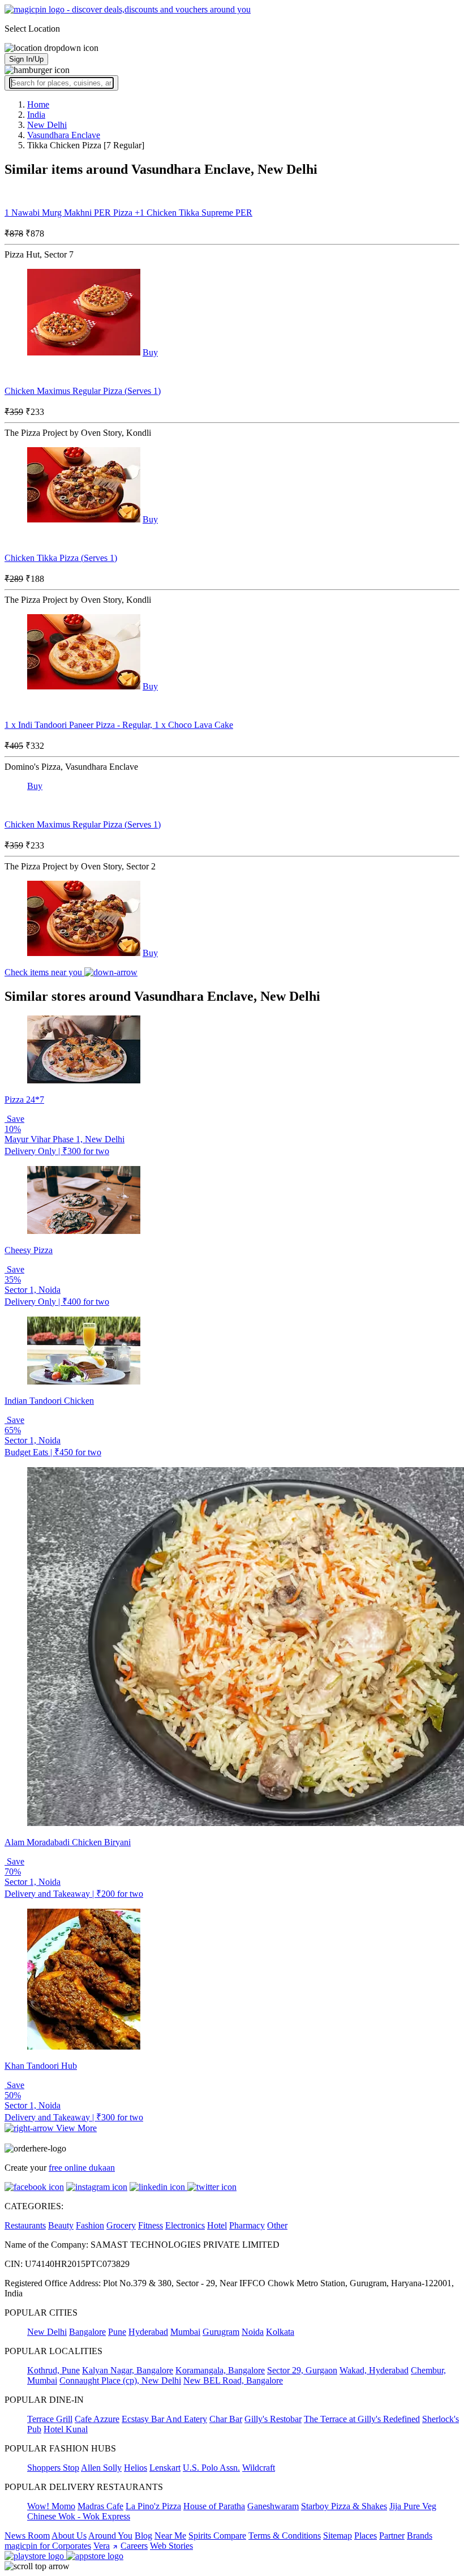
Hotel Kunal (66, 2429)
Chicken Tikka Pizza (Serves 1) (61, 558)
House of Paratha (214, 2506)
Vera (102, 2546)
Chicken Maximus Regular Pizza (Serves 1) (83, 391)
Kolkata (280, 2332)
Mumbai (185, 2332)
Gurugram (221, 2332)
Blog (143, 2536)
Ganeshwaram (273, 2506)
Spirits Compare (217, 2536)
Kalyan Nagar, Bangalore (128, 2370)
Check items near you (44, 972)
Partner (392, 2536)
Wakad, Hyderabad (374, 2370)
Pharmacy (247, 2225)
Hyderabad (148, 2332)
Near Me (170, 2536)
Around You (110, 2536)
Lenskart (165, 2468)
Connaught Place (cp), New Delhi (120, 2380)
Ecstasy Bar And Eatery (164, 2419)
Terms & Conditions (285, 2536)
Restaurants (25, 2225)
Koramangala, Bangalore (220, 2370)
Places (366, 2536)
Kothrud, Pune (53, 2370)
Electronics (185, 2225)
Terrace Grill (50, 2419)
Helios (136, 2468)
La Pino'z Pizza (153, 2506)
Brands (420, 2536)
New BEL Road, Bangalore (233, 2380)
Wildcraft (259, 2468)
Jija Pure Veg (413, 2506)
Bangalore (87, 2332)
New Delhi (47, 2332)
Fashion (90, 2225)
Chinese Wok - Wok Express (79, 2516)
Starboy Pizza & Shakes (344, 2506)
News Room (27, 2536)
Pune (117, 2332)
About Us (69, 2536)
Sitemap (338, 2536)
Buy (150, 352)
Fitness (151, 2225)
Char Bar (226, 2419)
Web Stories (171, 2546)
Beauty (61, 2225)
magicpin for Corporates (48, 2546)
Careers (134, 2546)
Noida (253, 2332)
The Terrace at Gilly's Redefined (362, 2419)
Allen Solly (101, 2468)
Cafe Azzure (97, 2419)
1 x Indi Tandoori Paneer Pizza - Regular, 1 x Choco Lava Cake (119, 725)
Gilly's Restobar (273, 2419)
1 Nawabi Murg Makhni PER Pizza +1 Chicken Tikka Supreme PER (128, 213)
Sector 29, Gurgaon (302, 2370)
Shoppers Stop (53, 2468)
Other (277, 2225)
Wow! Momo (51, 2506)
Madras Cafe (100, 2506)
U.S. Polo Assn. (211, 2468)
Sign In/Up (26, 59)
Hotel (217, 2225)
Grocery (121, 2225)
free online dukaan (82, 2168)
